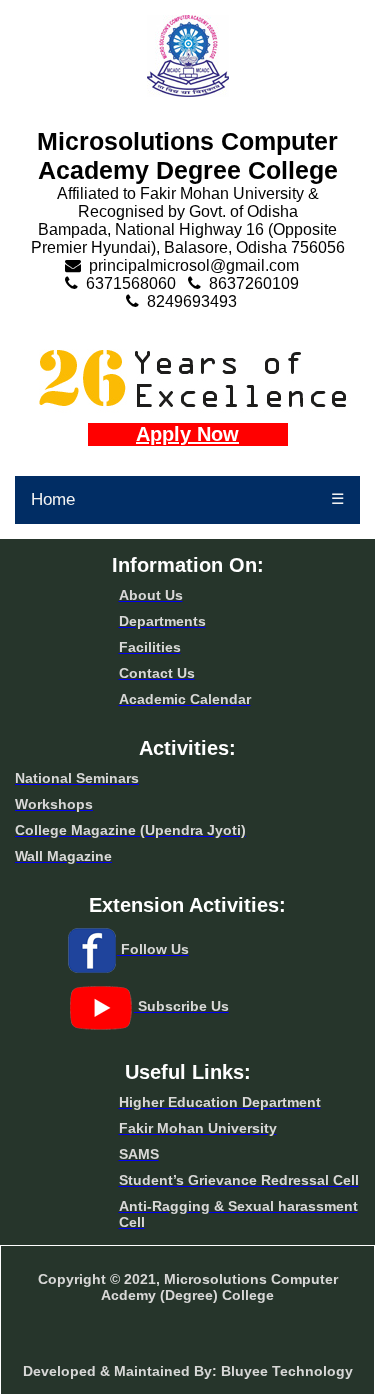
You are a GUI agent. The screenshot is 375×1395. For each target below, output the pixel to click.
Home (53, 499)
